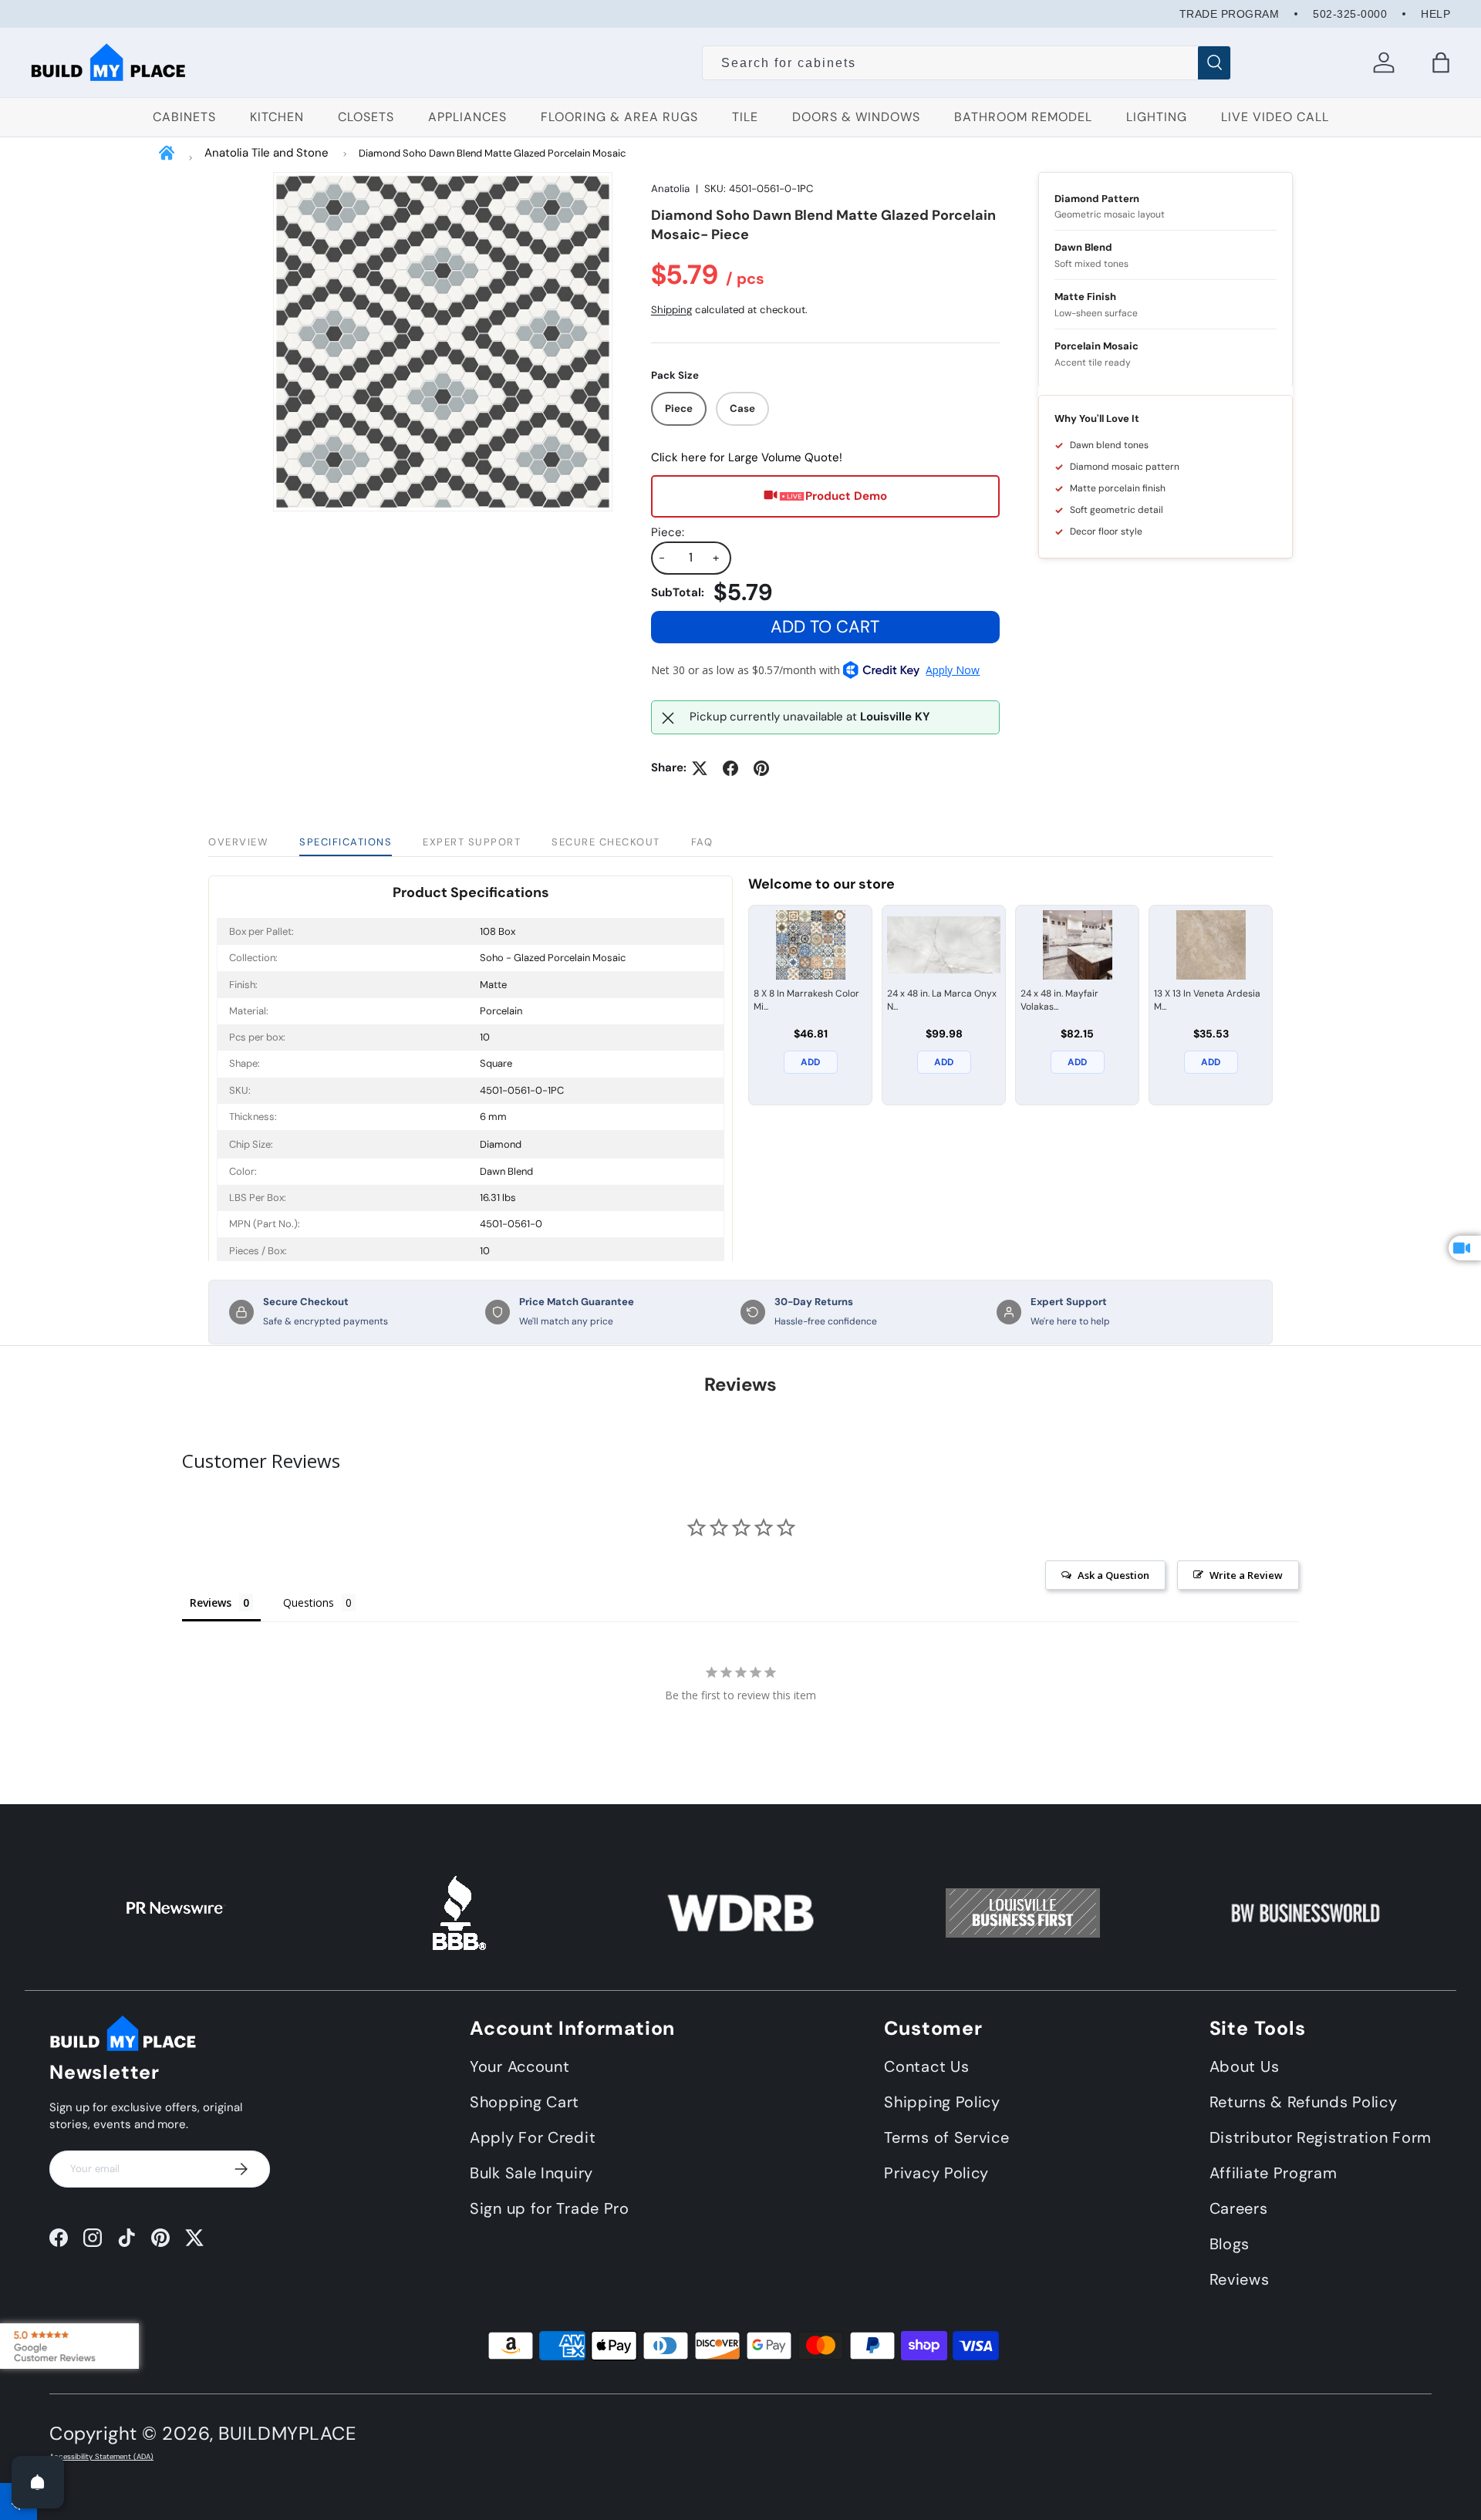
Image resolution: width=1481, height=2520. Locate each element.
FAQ (702, 842)
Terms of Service (946, 2137)
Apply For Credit (533, 2137)
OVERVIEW (238, 842)
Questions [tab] (309, 1602)
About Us (1245, 2066)
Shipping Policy (942, 2101)
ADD (810, 1062)
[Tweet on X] (700, 768)
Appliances (467, 117)
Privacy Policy (936, 2172)
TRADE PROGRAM (1230, 14)
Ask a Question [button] (1113, 1575)
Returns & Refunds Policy (1304, 2101)
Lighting (1157, 117)
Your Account (520, 2066)
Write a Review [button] (1246, 1575)
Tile (745, 117)
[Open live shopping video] (1465, 1248)
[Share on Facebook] (730, 768)
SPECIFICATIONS (346, 842)
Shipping (671, 310)
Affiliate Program (1274, 2172)
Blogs (1230, 2243)
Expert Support (472, 842)
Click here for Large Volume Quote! (747, 458)
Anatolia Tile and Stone (267, 153)
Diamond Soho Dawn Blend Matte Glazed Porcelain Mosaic (492, 153)
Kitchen (277, 117)
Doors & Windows (856, 117)
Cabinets (184, 117)
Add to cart (825, 627)
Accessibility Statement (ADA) (101, 2457)
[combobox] (967, 63)
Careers (1239, 2208)
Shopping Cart (525, 2101)
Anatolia (670, 189)
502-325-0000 (1350, 14)
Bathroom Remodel (1023, 117)
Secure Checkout (606, 842)
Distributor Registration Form (1321, 2137)
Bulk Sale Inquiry (531, 2172)
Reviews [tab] (211, 1602)
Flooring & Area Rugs (619, 117)
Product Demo (846, 497)
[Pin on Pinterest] (761, 768)
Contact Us (926, 2066)
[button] (1441, 62)
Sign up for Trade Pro (550, 2208)
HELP (1435, 14)
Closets (366, 117)
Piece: (668, 532)
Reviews (1240, 2279)
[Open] (38, 2482)
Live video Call (1275, 117)
